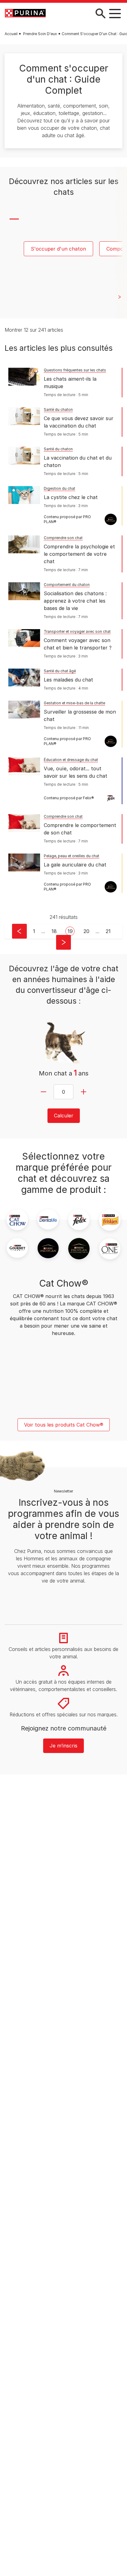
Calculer (64, 1116)
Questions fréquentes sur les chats (75, 370)
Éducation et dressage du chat (71, 760)
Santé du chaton (58, 410)
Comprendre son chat (63, 538)
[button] (19, 931)
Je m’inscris (63, 1746)
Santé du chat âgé (60, 671)
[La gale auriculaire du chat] (24, 862)
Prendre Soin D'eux (40, 34)
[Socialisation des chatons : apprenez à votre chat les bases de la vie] (24, 591)
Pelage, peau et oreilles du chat (72, 856)
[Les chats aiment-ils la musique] (24, 377)
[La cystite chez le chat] (24, 495)
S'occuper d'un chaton (58, 249)
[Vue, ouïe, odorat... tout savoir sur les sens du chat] (24, 766)
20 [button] (86, 931)
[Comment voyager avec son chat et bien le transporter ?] (24, 638)
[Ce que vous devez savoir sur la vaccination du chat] (24, 416)
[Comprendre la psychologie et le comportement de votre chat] (24, 544)
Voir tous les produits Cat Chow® (64, 1425)
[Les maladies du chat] (24, 678)
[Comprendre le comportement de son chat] (24, 823)
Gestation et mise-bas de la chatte (74, 703)
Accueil (11, 34)
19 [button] (70, 931)
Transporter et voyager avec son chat (77, 631)
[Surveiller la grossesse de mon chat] (24, 710)
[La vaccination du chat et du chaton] (24, 456)
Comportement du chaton (67, 585)
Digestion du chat (59, 488)
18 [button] (54, 931)
